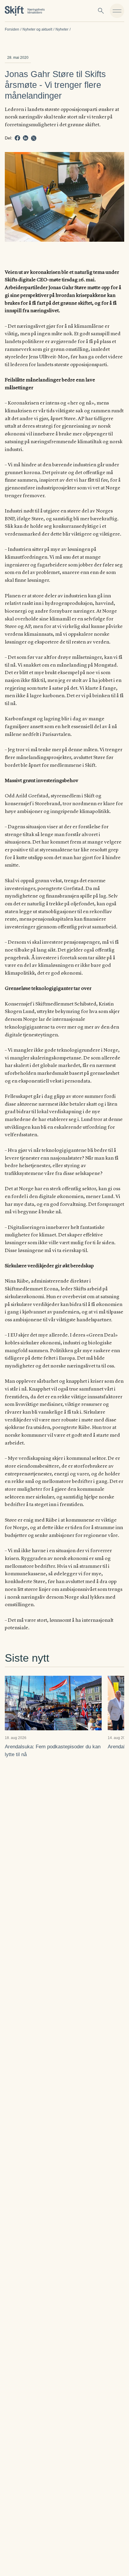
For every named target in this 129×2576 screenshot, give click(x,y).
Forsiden (12, 29)
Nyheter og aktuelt (37, 29)
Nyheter (62, 29)
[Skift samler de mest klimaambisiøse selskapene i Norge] (25, 11)
